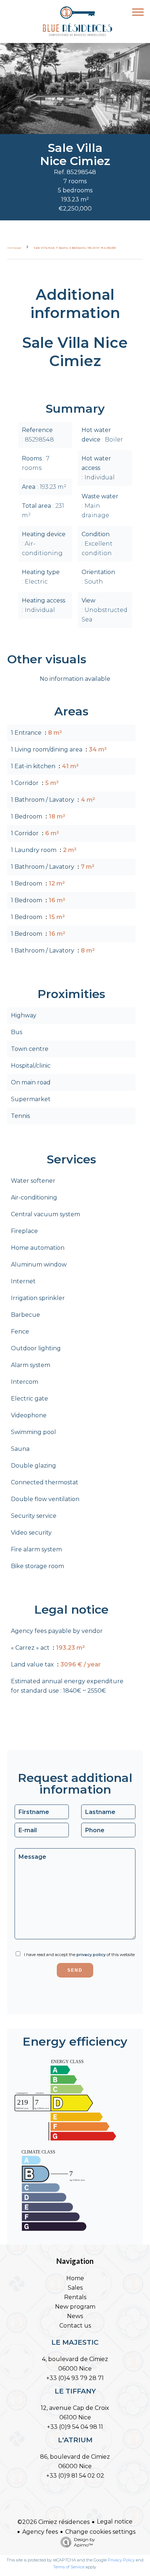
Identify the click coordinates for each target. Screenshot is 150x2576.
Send (75, 1970)
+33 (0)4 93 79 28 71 (75, 2378)
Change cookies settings (100, 2532)
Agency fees (40, 2532)
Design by (84, 2542)
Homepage (14, 248)
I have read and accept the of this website (79, 1955)
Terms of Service (69, 2567)
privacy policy (91, 1955)
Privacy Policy (121, 2560)
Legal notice (115, 2522)
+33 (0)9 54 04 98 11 (75, 2427)
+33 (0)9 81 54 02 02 (75, 2476)
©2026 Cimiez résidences (54, 2522)
